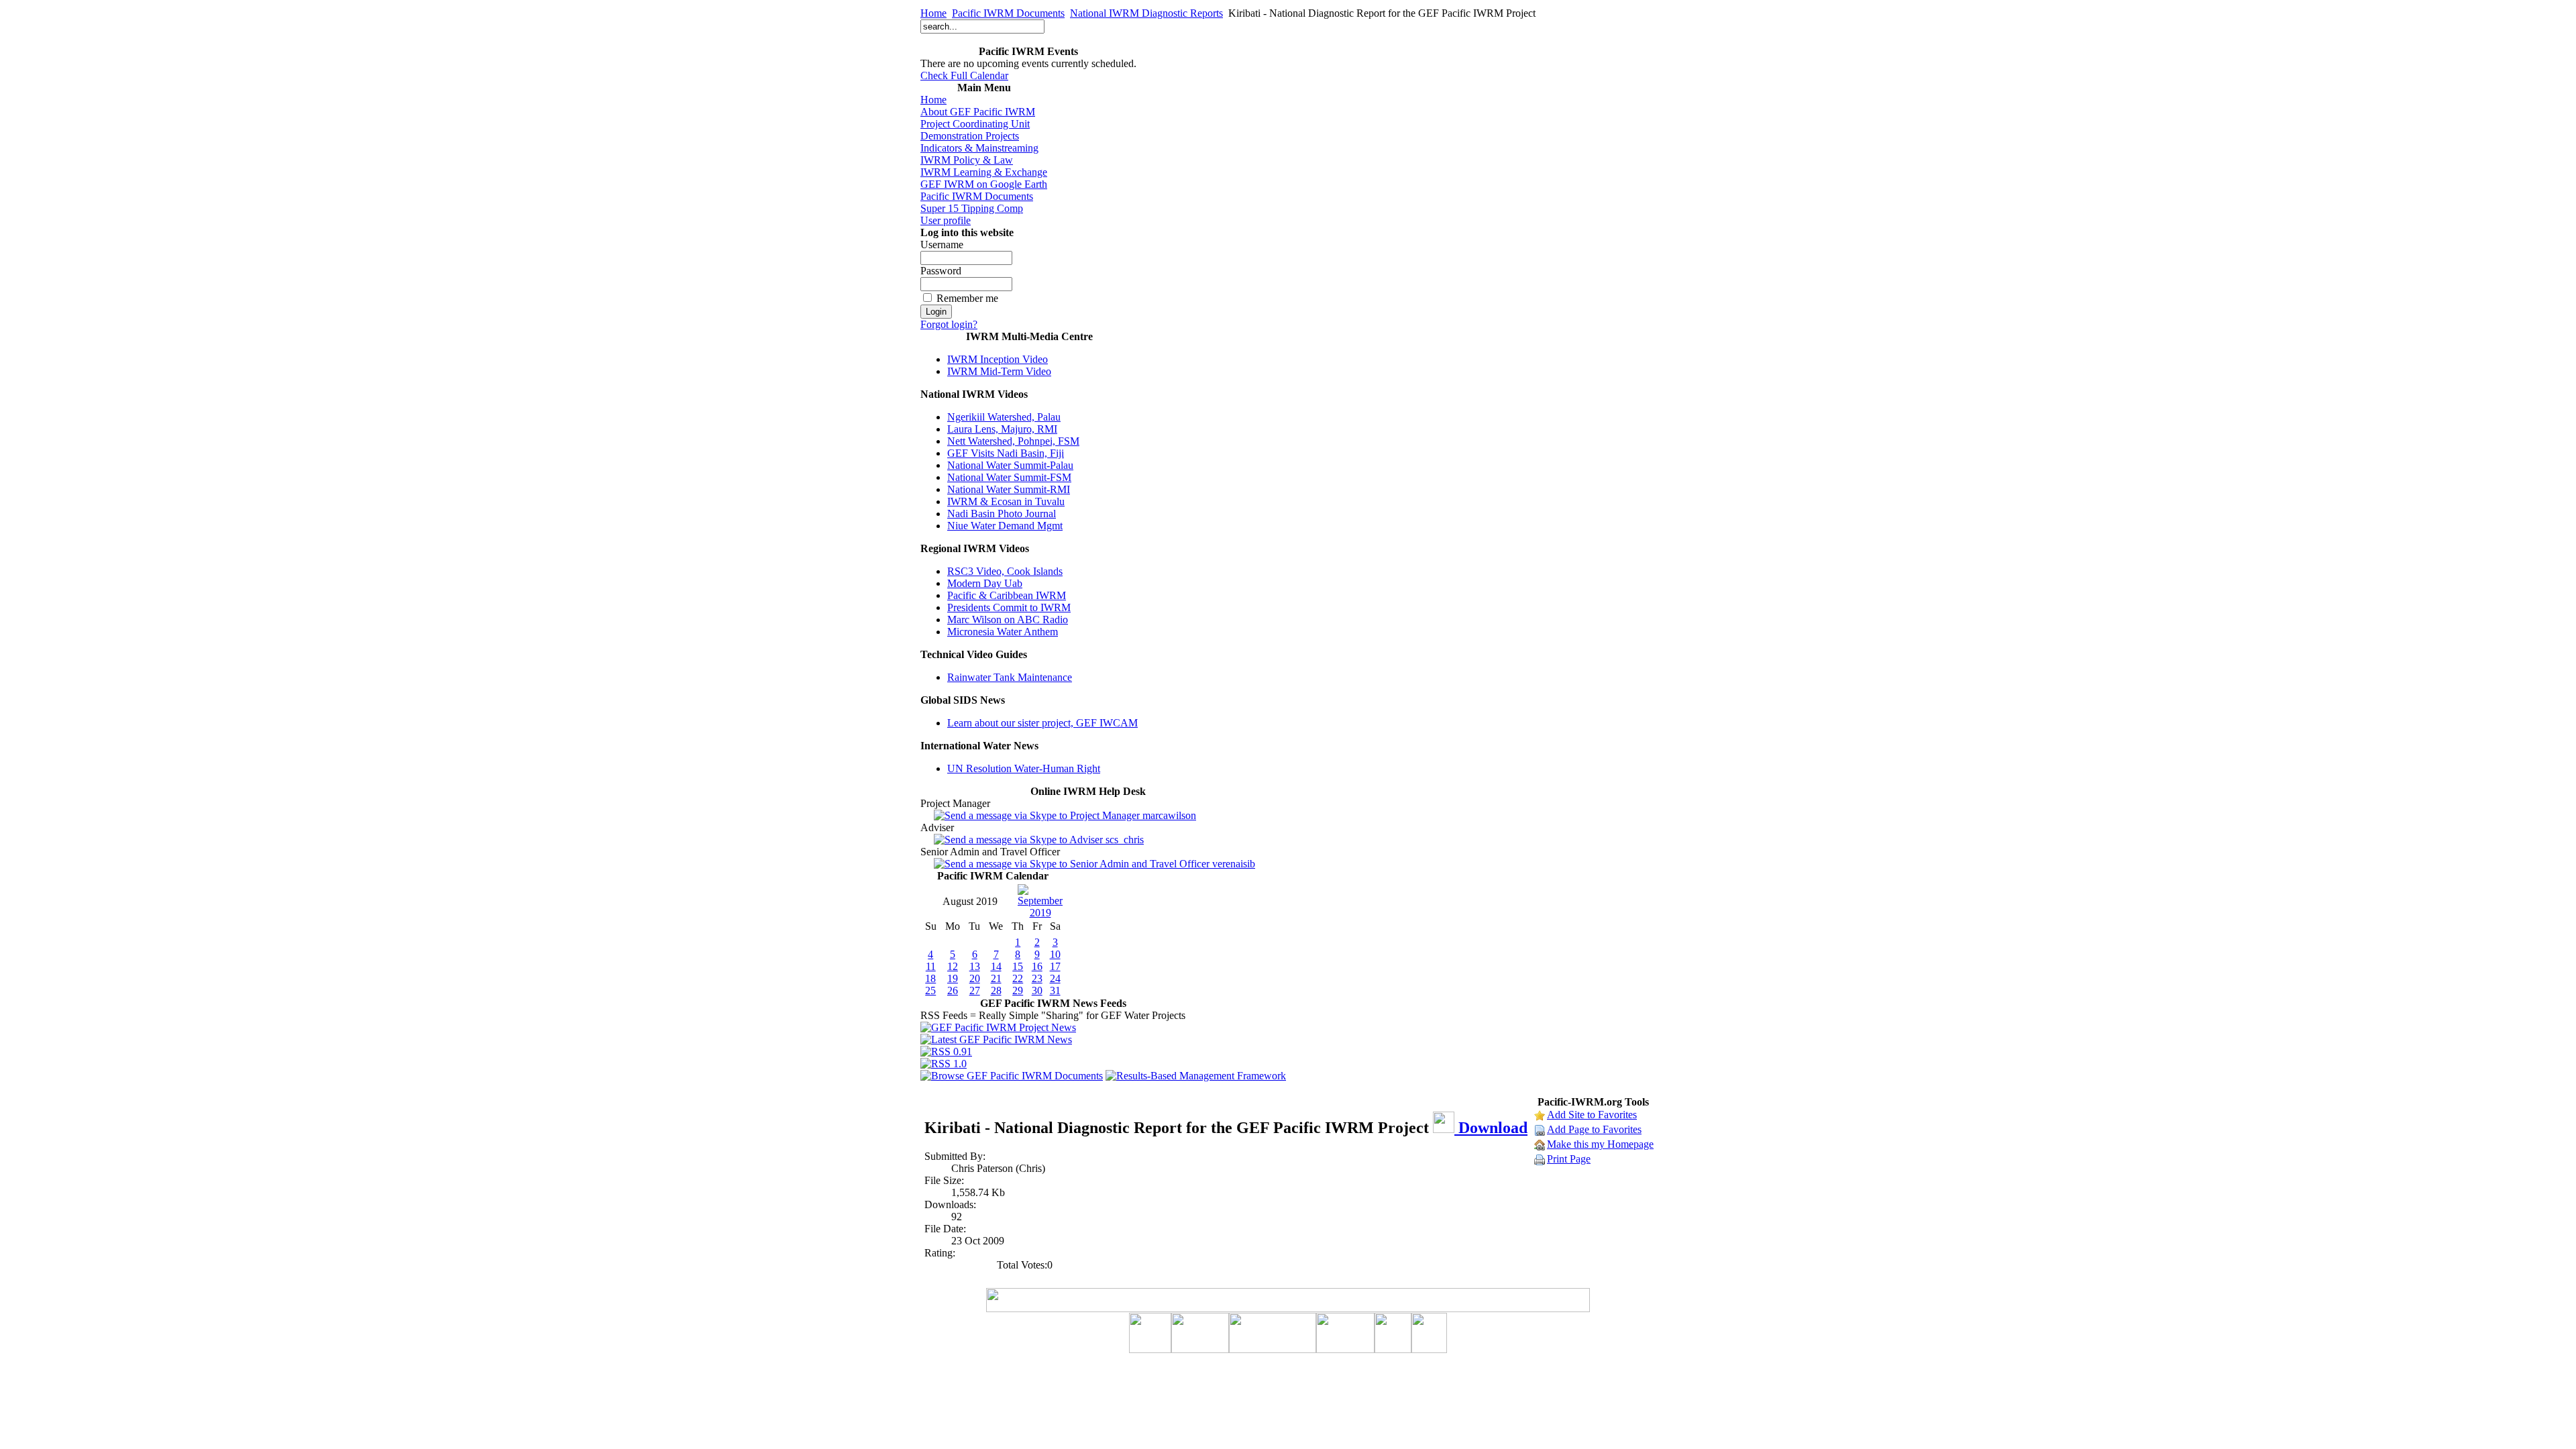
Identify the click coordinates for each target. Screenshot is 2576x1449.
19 (953, 978)
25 (930, 990)
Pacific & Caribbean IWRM (1007, 595)
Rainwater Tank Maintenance (1010, 677)
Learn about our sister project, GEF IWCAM (1042, 723)
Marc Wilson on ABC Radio (1008, 620)
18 (930, 978)
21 (996, 978)
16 (1037, 966)
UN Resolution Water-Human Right (1024, 768)
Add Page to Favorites (1594, 1129)
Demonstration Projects (970, 136)
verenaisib (1232, 864)
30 (1037, 990)
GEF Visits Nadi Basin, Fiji (1006, 453)
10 (1055, 954)
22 (1018, 978)
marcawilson (1168, 815)
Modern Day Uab (985, 583)
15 (1018, 966)
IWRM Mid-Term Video (999, 371)
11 (931, 966)
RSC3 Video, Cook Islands (1005, 571)
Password (941, 271)
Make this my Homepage (1600, 1144)
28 (996, 990)
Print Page (1569, 1159)
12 (953, 966)
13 (975, 966)
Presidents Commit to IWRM (1009, 607)
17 (1055, 966)
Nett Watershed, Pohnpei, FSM (1013, 441)
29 (1018, 990)
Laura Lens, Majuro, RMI (1002, 429)
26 (953, 990)
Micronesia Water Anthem (1003, 632)
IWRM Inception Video (998, 359)
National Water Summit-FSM (1009, 477)
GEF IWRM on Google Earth (984, 184)
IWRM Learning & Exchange (984, 172)
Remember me (967, 298)
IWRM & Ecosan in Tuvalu (1006, 501)
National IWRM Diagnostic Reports (1146, 13)
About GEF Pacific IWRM (978, 112)
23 (1037, 978)
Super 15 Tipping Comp (972, 208)
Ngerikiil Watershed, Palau (1004, 417)
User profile (946, 220)
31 (1055, 990)
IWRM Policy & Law (967, 160)
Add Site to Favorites (1592, 1115)
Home (933, 13)
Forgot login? (949, 324)
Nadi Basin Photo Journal (1002, 514)
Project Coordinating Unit (975, 124)
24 (1055, 978)
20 (975, 978)
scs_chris (1123, 840)
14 (996, 966)
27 (975, 990)
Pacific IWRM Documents (1008, 13)
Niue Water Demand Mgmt (1005, 526)
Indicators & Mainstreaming (979, 148)
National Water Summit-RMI (1009, 489)
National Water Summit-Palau (1010, 465)
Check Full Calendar (964, 75)
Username (942, 245)
